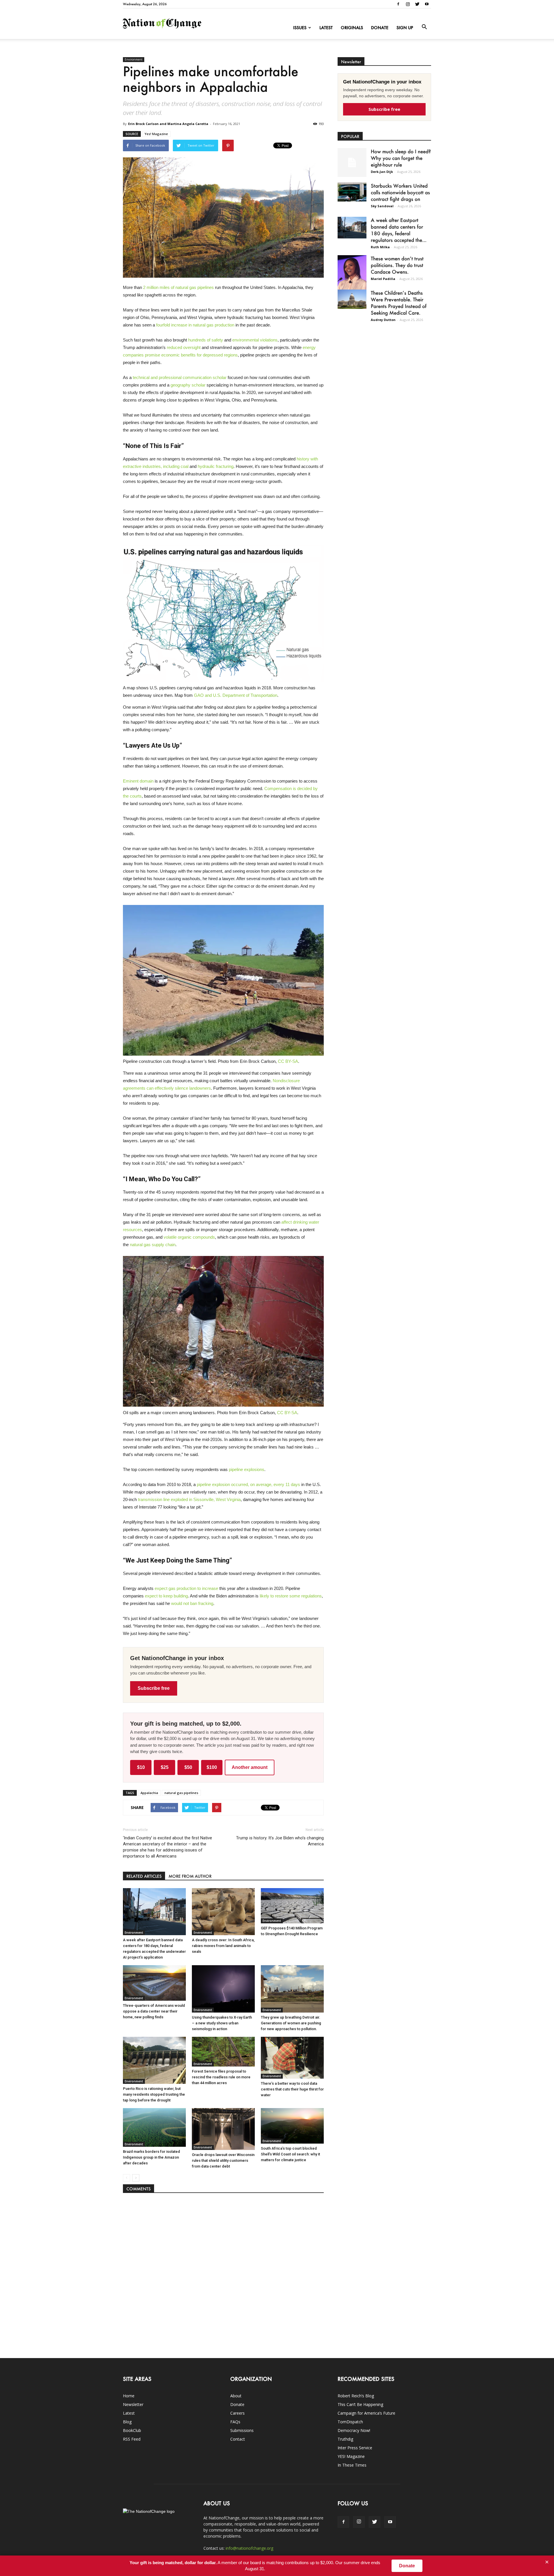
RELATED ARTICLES (144, 1876)
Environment (134, 59)
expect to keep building (166, 1596)
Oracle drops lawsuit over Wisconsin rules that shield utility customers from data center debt (223, 2160)
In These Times (352, 2465)
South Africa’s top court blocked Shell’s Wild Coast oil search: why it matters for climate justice (290, 2154)
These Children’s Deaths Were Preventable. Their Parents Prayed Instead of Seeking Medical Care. (399, 303)
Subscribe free (154, 1688)
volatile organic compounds (189, 1237)
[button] (424, 27)
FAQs (235, 2422)
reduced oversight (184, 347)
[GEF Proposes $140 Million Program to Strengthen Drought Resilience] (292, 1906)
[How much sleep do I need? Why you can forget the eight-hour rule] (352, 163)
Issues (300, 28)
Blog (127, 2422)
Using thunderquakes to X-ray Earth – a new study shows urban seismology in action (222, 2023)
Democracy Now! (354, 2430)
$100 (212, 1767)
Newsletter (133, 2404)
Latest (326, 28)
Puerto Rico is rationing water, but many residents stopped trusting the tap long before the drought (154, 2094)
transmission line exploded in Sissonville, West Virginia (189, 1499)
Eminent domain (138, 781)
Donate (380, 28)
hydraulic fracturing (216, 466)
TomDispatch (350, 2422)
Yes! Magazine (156, 134)
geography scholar (188, 385)
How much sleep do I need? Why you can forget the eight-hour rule (401, 158)
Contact (238, 2439)
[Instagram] (408, 4)
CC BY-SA (288, 1061)
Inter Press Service (355, 2448)
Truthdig (345, 2439)
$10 (141, 1767)
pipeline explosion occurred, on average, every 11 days (248, 1484)
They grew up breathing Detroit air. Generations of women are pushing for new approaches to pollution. (291, 2023)
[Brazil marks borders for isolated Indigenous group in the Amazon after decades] (154, 2127)
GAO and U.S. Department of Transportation (236, 695)
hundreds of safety (206, 340)
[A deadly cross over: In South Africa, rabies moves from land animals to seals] (223, 1912)
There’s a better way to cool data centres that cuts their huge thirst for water (292, 2089)
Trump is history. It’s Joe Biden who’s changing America (280, 1841)
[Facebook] (398, 4)
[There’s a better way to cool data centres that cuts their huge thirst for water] (292, 2058)
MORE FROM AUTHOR (190, 1876)
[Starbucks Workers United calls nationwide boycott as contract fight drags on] (352, 192)
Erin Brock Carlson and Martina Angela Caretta (168, 124)
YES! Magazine (351, 2456)
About (236, 2396)
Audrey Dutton (383, 320)
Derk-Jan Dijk (382, 172)
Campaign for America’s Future (366, 2413)
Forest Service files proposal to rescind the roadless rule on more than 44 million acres (221, 2077)
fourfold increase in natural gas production (195, 325)
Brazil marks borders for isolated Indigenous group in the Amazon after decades (151, 2157)
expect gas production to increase (186, 1588)
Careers (237, 2413)
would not (180, 1603)
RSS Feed (132, 2439)
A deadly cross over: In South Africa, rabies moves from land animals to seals (223, 1946)
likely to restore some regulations (291, 1596)
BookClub (132, 2430)
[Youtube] (427, 4)
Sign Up (405, 28)
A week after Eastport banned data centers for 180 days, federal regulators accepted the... (399, 230)
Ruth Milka (380, 247)
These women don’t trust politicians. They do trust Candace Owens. (397, 265)
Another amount (250, 1767)
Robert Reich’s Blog (356, 2396)
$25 (165, 1767)
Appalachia (149, 1793)
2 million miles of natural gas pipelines (178, 287)
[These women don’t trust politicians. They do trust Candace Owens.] (352, 276)
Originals (352, 28)
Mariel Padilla (383, 279)
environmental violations (255, 340)
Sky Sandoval (382, 206)
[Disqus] (223, 2273)
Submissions (242, 2430)
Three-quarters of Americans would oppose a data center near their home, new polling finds (154, 2011)
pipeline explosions (247, 1469)
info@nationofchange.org (249, 2548)
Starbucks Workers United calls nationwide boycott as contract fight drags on (400, 192)
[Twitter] (417, 4)
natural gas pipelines (181, 1793)
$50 (188, 1767)
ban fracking (202, 1603)
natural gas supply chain (153, 1245)
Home (129, 2396)
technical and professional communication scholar (180, 377)
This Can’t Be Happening (360, 2404)
